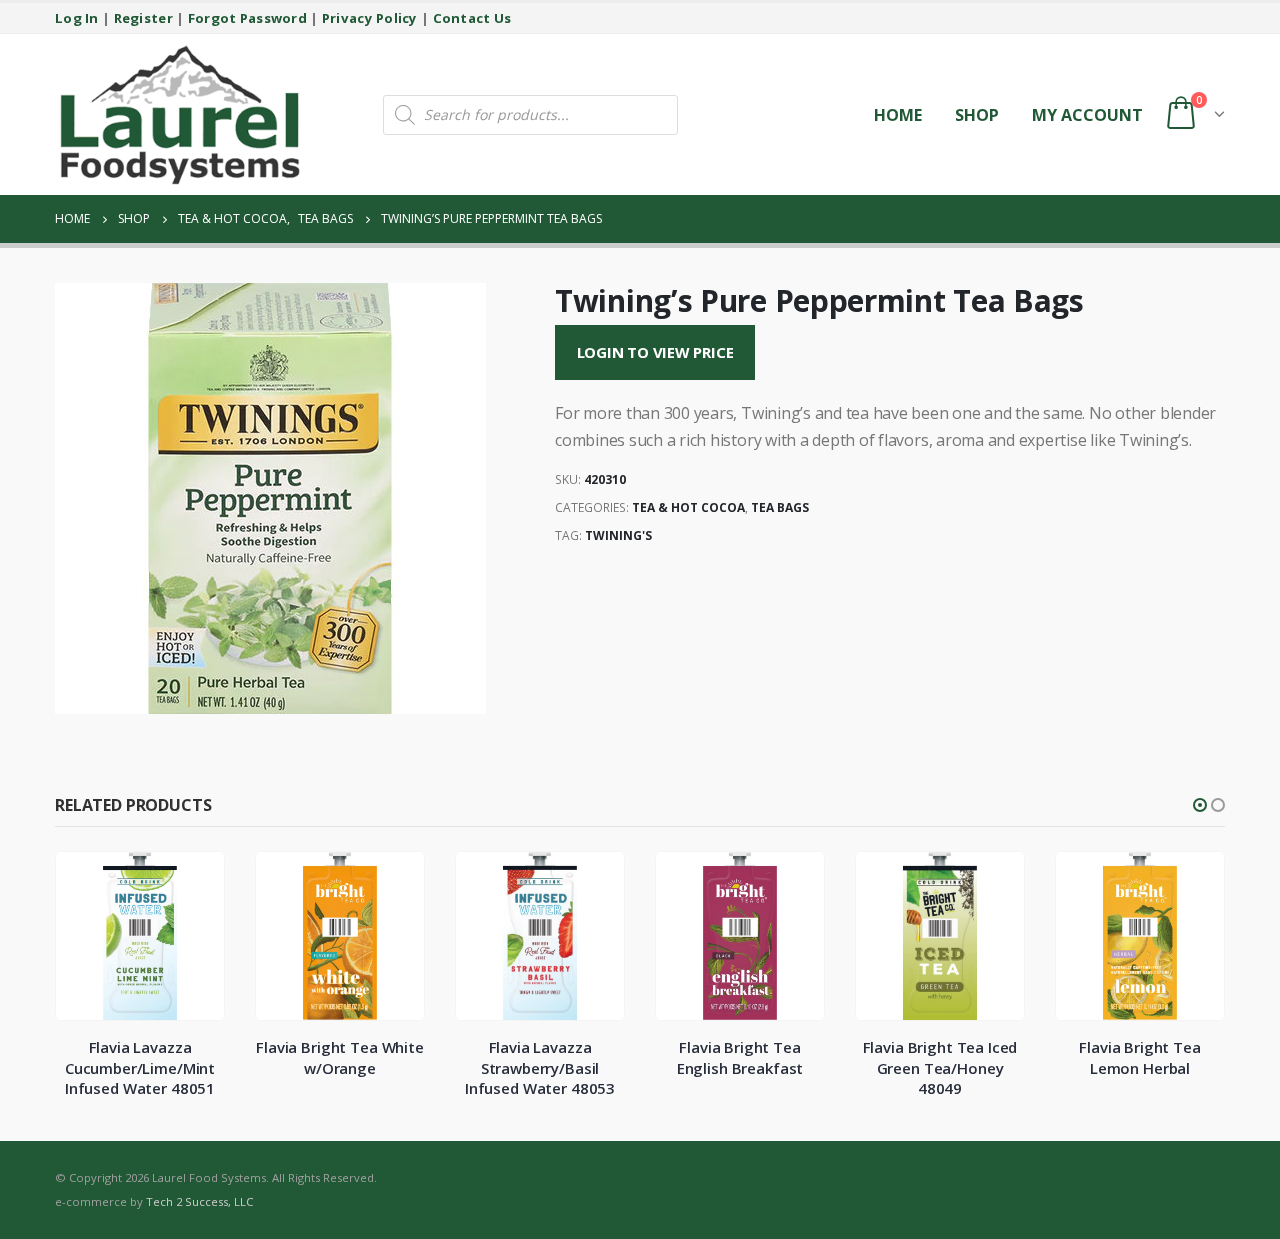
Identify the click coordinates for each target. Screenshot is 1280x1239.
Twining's (618, 535)
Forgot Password (247, 18)
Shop (977, 115)
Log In (77, 18)
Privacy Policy (370, 18)
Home (898, 115)
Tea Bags (780, 507)
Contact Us (472, 18)
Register (143, 18)
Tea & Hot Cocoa (688, 507)
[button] (1200, 805)
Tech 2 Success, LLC (199, 1201)
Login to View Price (655, 352)
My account (1087, 115)
